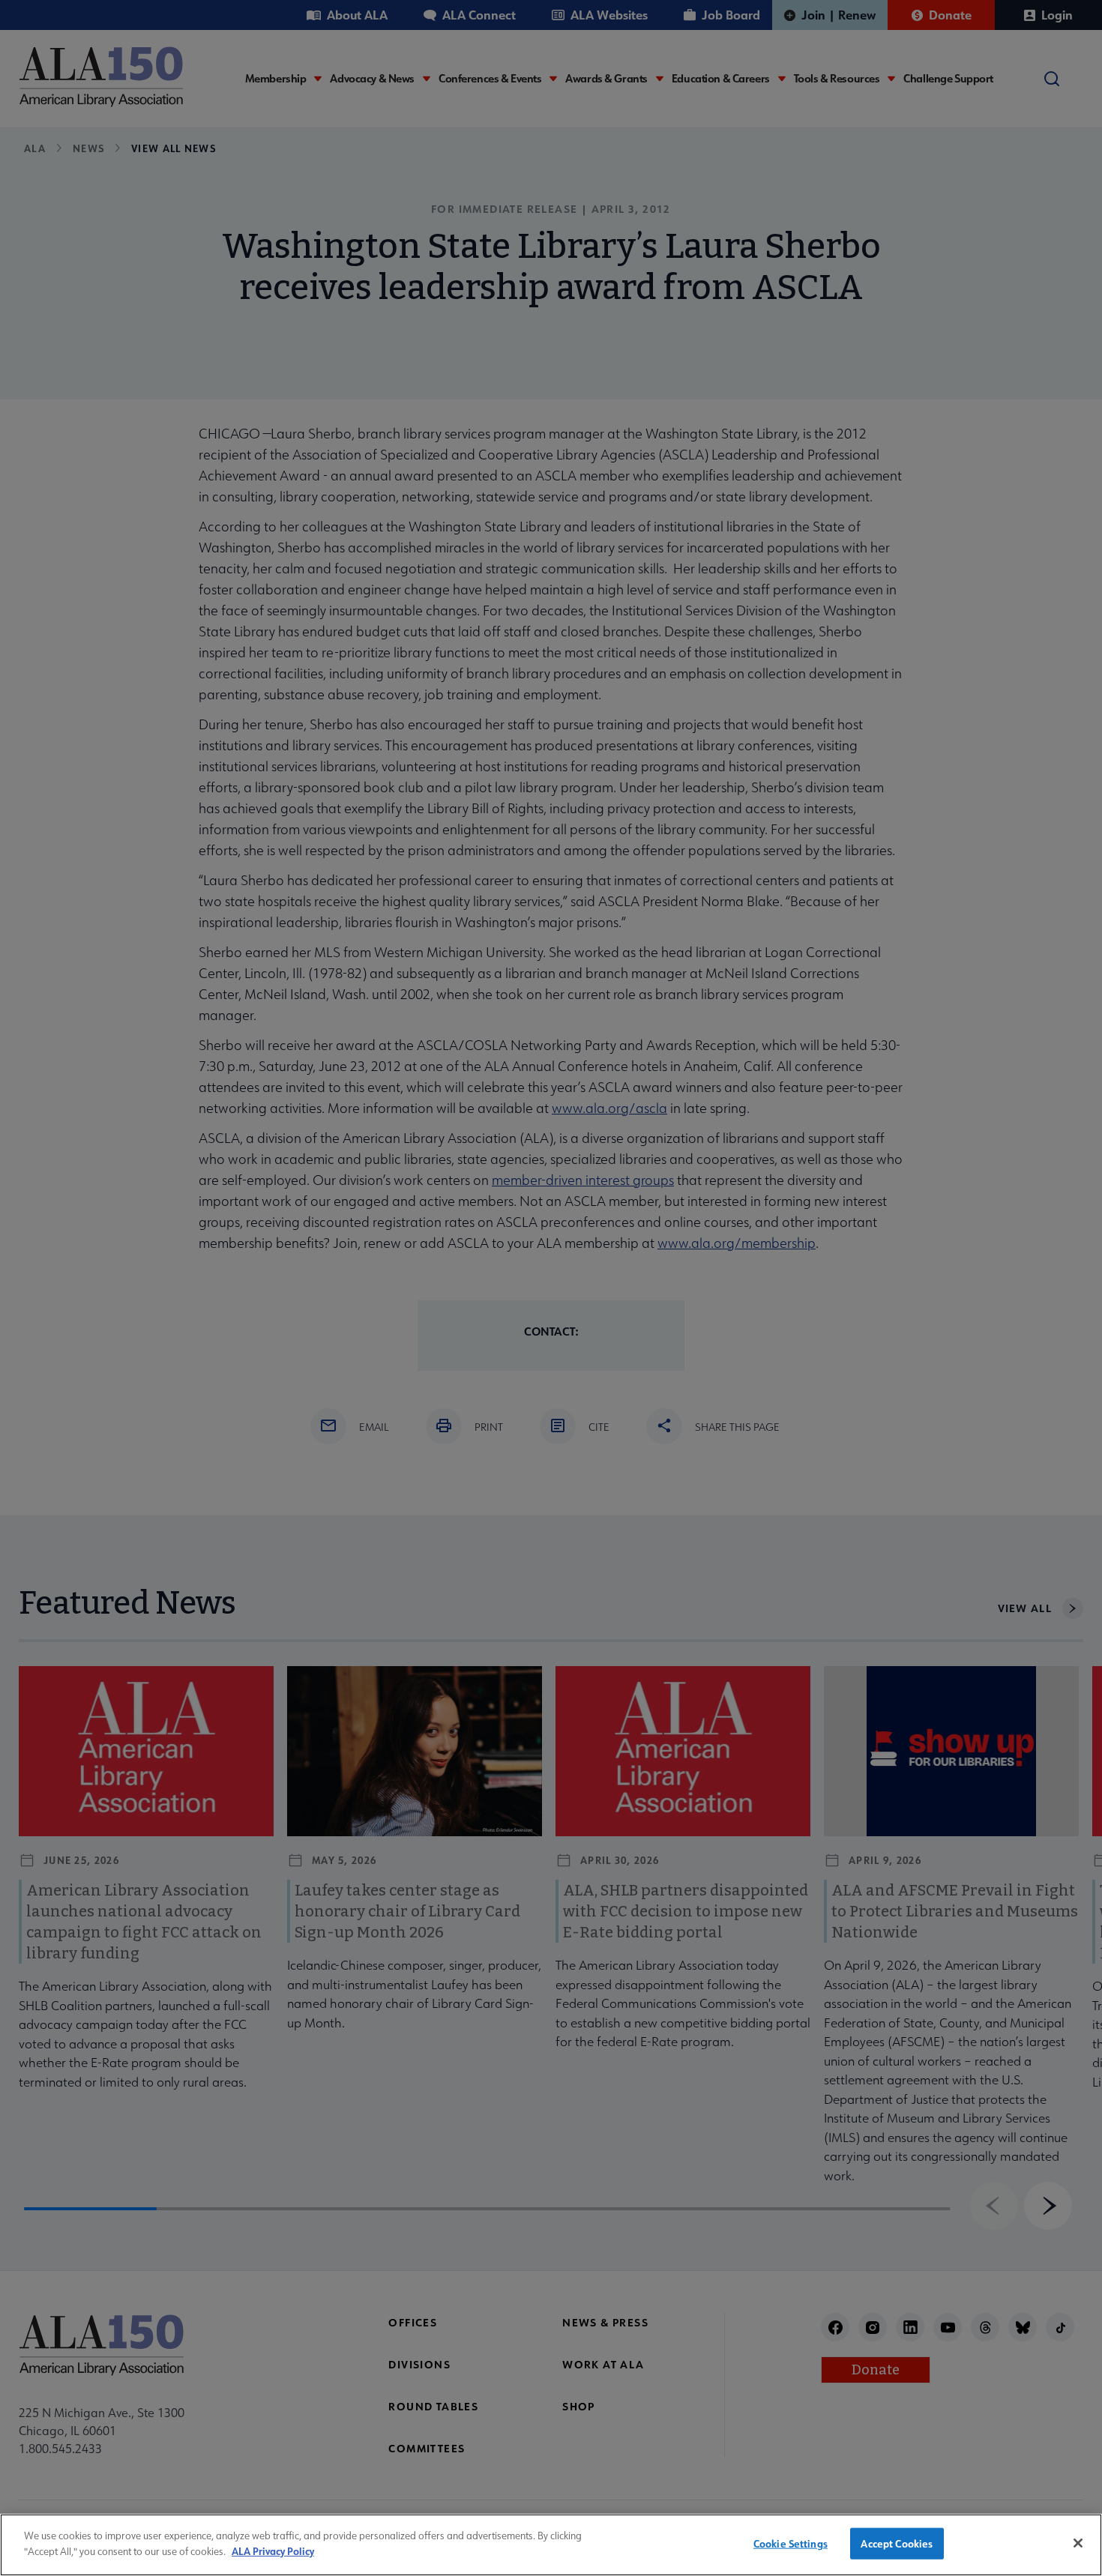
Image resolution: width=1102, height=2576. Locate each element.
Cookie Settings (791, 2543)
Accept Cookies (897, 2543)
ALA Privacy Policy (273, 2550)
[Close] (1078, 2543)
